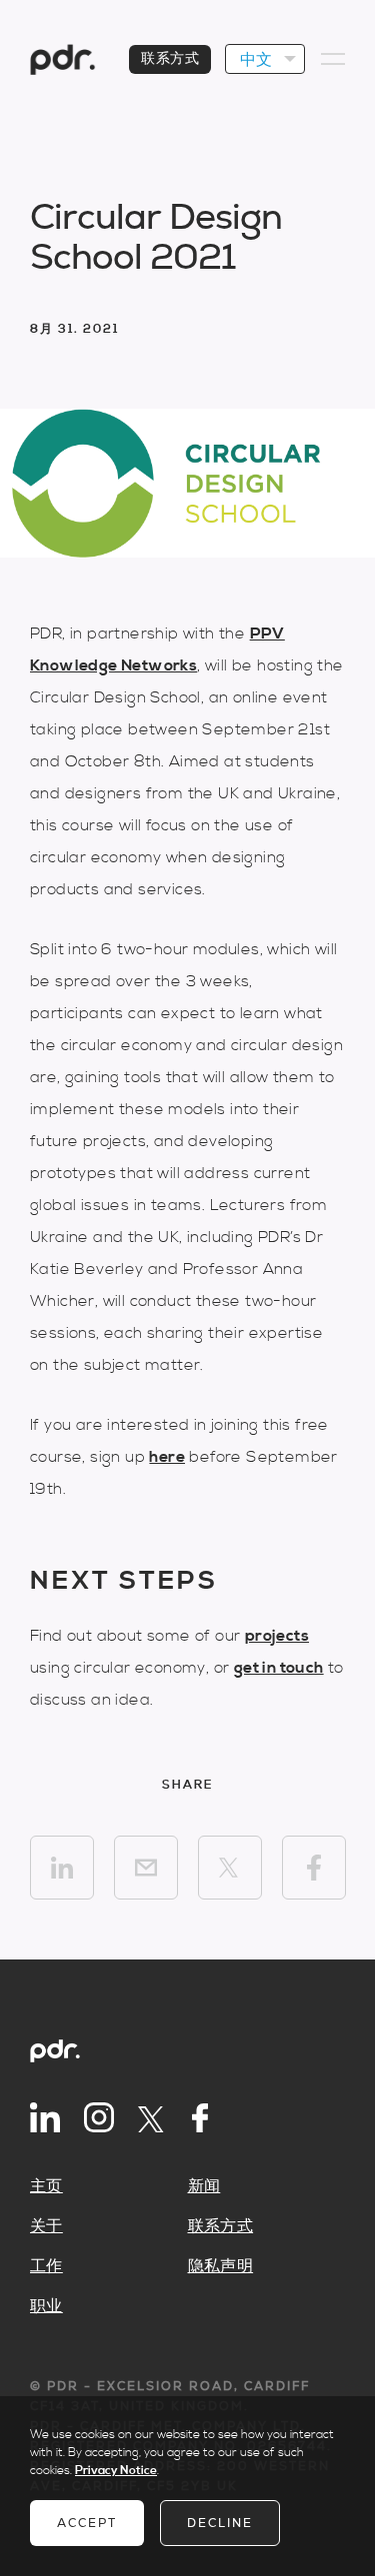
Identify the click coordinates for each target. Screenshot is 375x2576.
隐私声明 (221, 2266)
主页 (46, 2186)
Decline (220, 2523)
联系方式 (170, 59)
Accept (87, 2523)
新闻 (204, 2186)
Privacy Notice (116, 2471)
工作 (46, 2266)
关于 (46, 2226)
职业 (46, 2306)
